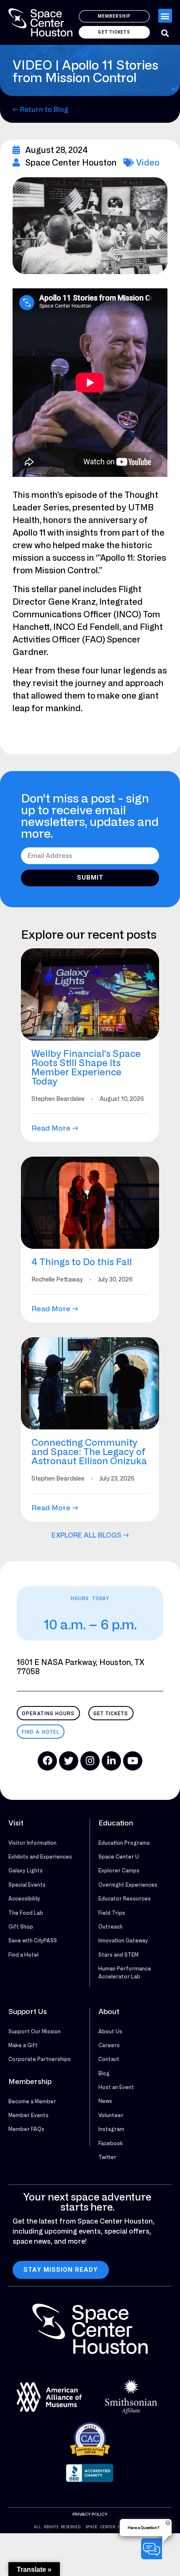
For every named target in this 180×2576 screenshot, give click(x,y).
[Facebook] (47, 1761)
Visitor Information (32, 1843)
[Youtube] (133, 1761)
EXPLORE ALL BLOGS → (90, 1535)
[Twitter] (69, 1761)
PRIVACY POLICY (90, 2514)
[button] (165, 16)
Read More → (55, 1128)
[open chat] (153, 2549)
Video (148, 162)
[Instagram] (90, 1761)
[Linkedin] (111, 1761)
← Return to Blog (40, 109)
